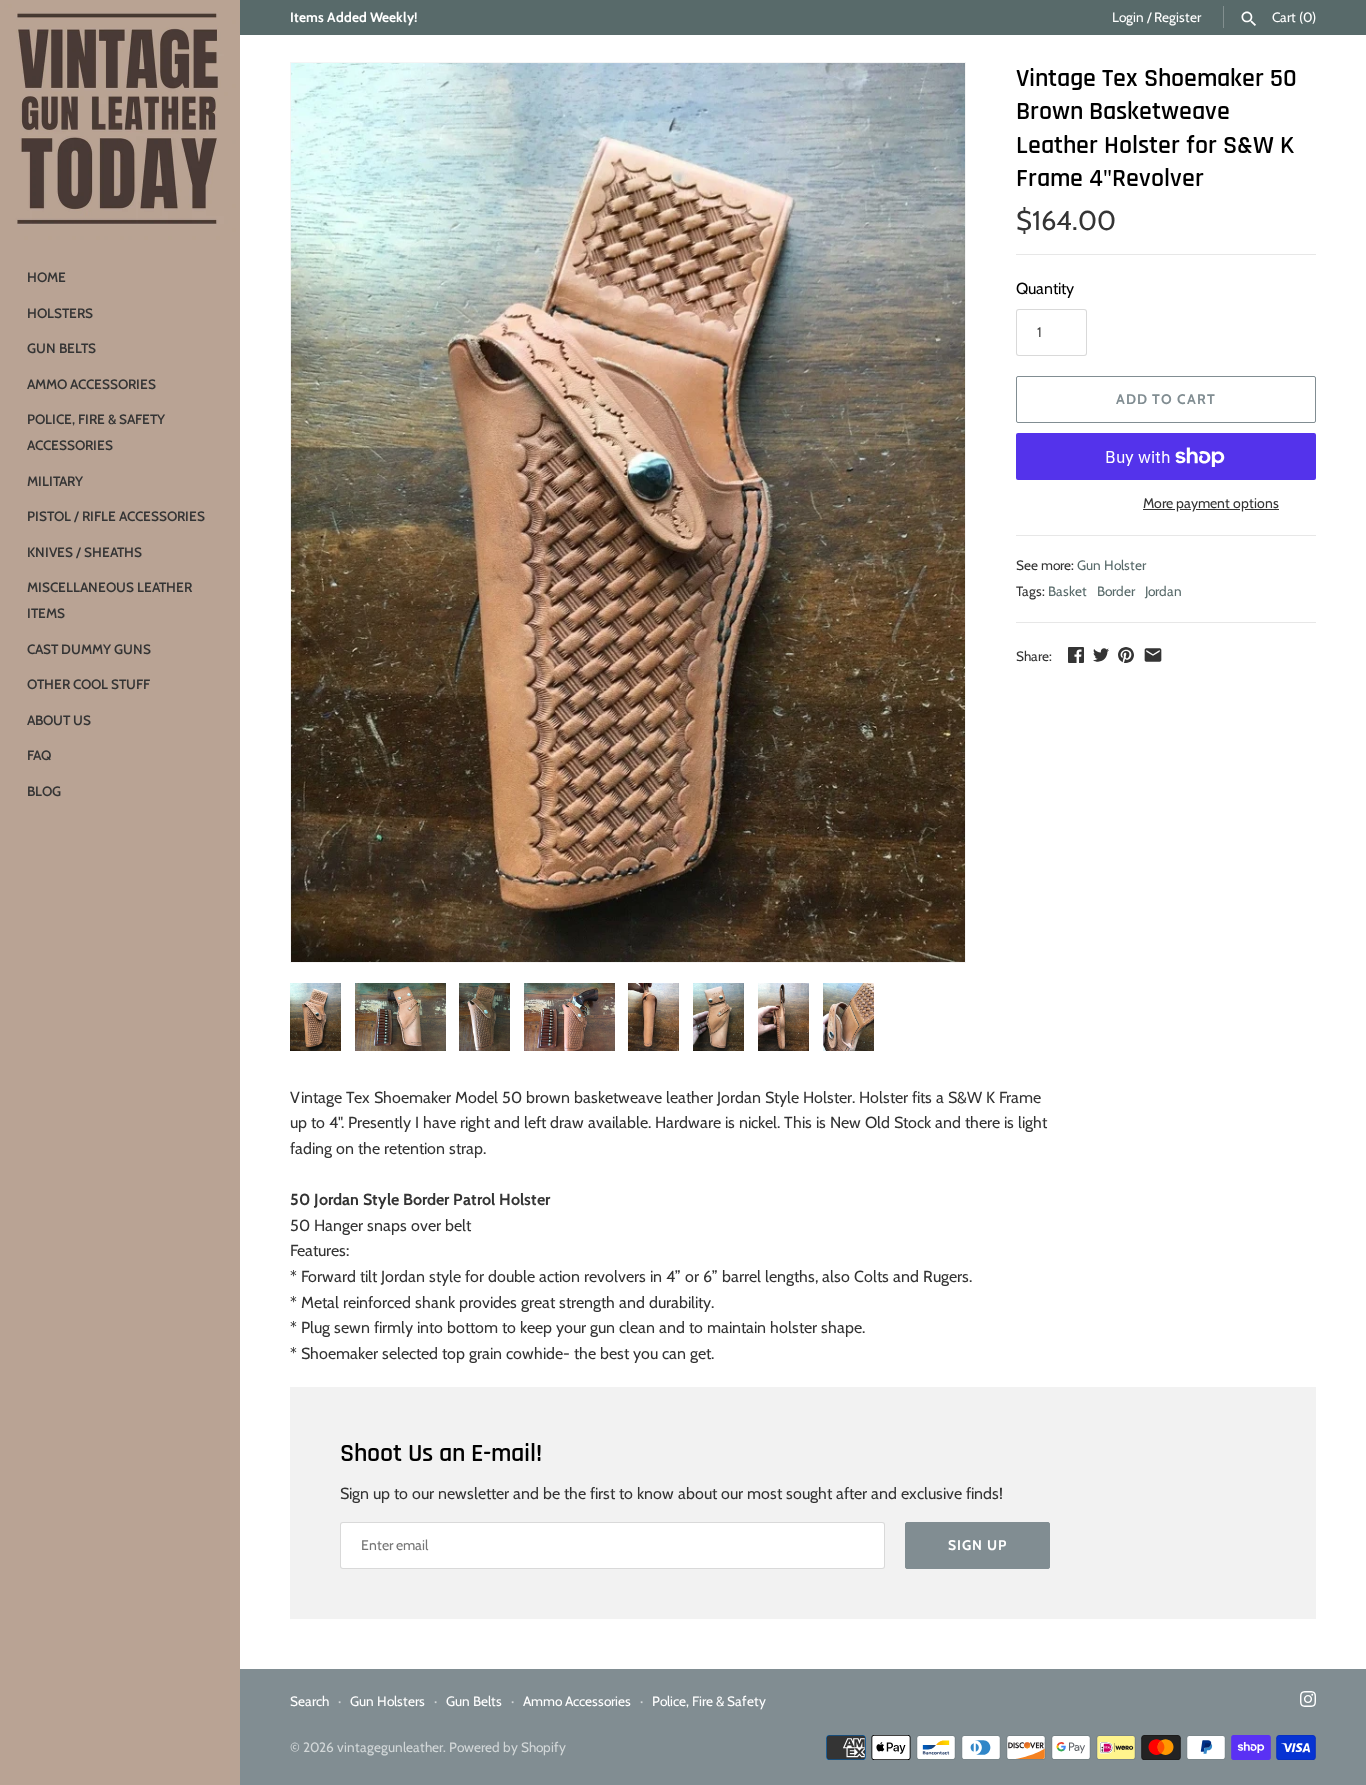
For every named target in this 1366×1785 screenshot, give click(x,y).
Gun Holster (1111, 565)
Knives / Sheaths (84, 552)
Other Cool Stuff (88, 684)
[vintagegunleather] (120, 120)
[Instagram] (1308, 1702)
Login (1128, 17)
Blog (44, 791)
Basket (1067, 591)
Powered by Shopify (507, 1747)
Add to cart (1166, 399)
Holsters (60, 313)
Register (1177, 17)
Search (309, 1701)
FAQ (39, 755)
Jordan (1163, 591)
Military (55, 481)
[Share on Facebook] (1076, 654)
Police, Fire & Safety (709, 1701)
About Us (59, 720)
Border (1116, 591)
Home (46, 277)
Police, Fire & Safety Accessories (96, 432)
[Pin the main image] (1126, 654)
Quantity (1045, 288)
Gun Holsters (387, 1701)
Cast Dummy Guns (89, 649)
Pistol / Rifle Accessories (116, 516)
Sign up (977, 1545)
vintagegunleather (390, 1747)
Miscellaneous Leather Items (109, 600)
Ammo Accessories (91, 384)
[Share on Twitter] (1101, 654)
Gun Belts (61, 348)
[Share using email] (1153, 654)
